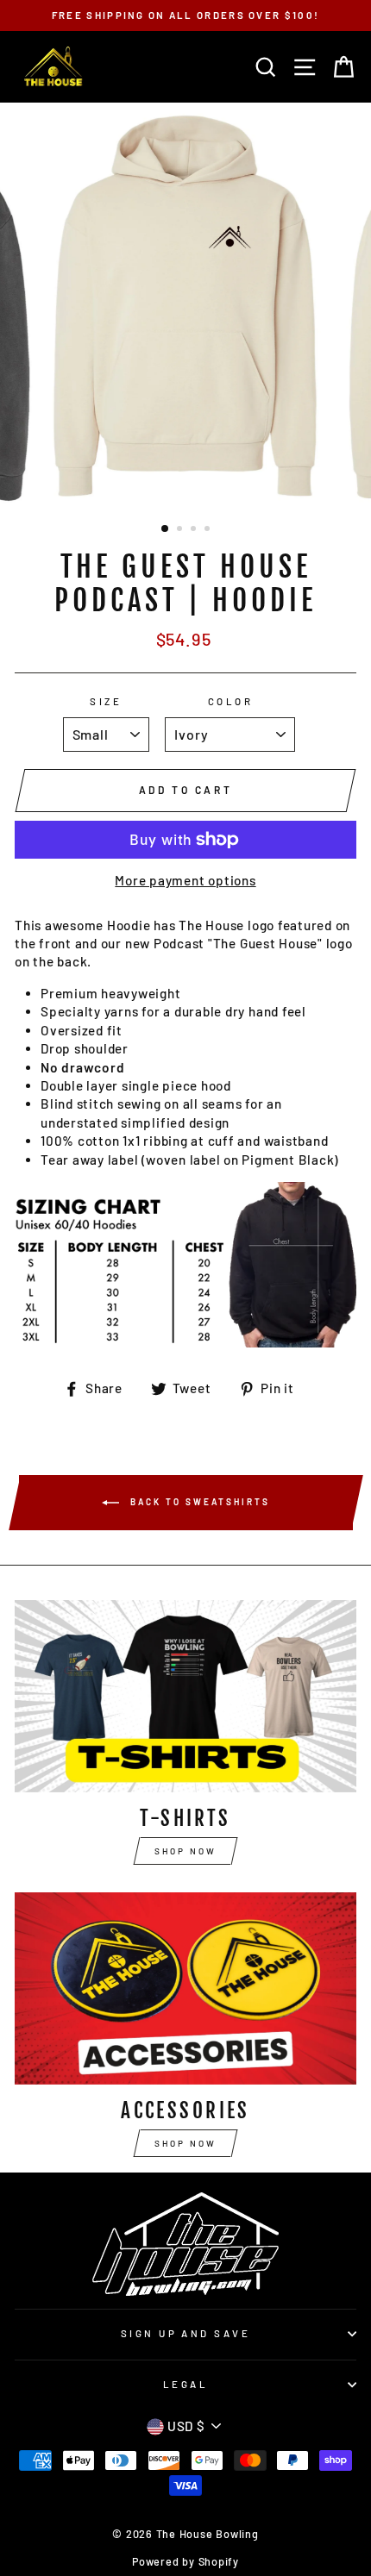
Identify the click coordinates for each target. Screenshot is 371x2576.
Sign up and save (185, 2333)
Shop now (185, 1851)
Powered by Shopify (185, 2561)
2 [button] (181, 530)
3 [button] (195, 530)
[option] (185, 16)
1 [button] (166, 529)
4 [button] (209, 530)
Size (106, 701)
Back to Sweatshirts (198, 1502)
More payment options (185, 880)
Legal (185, 2384)
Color (230, 701)
